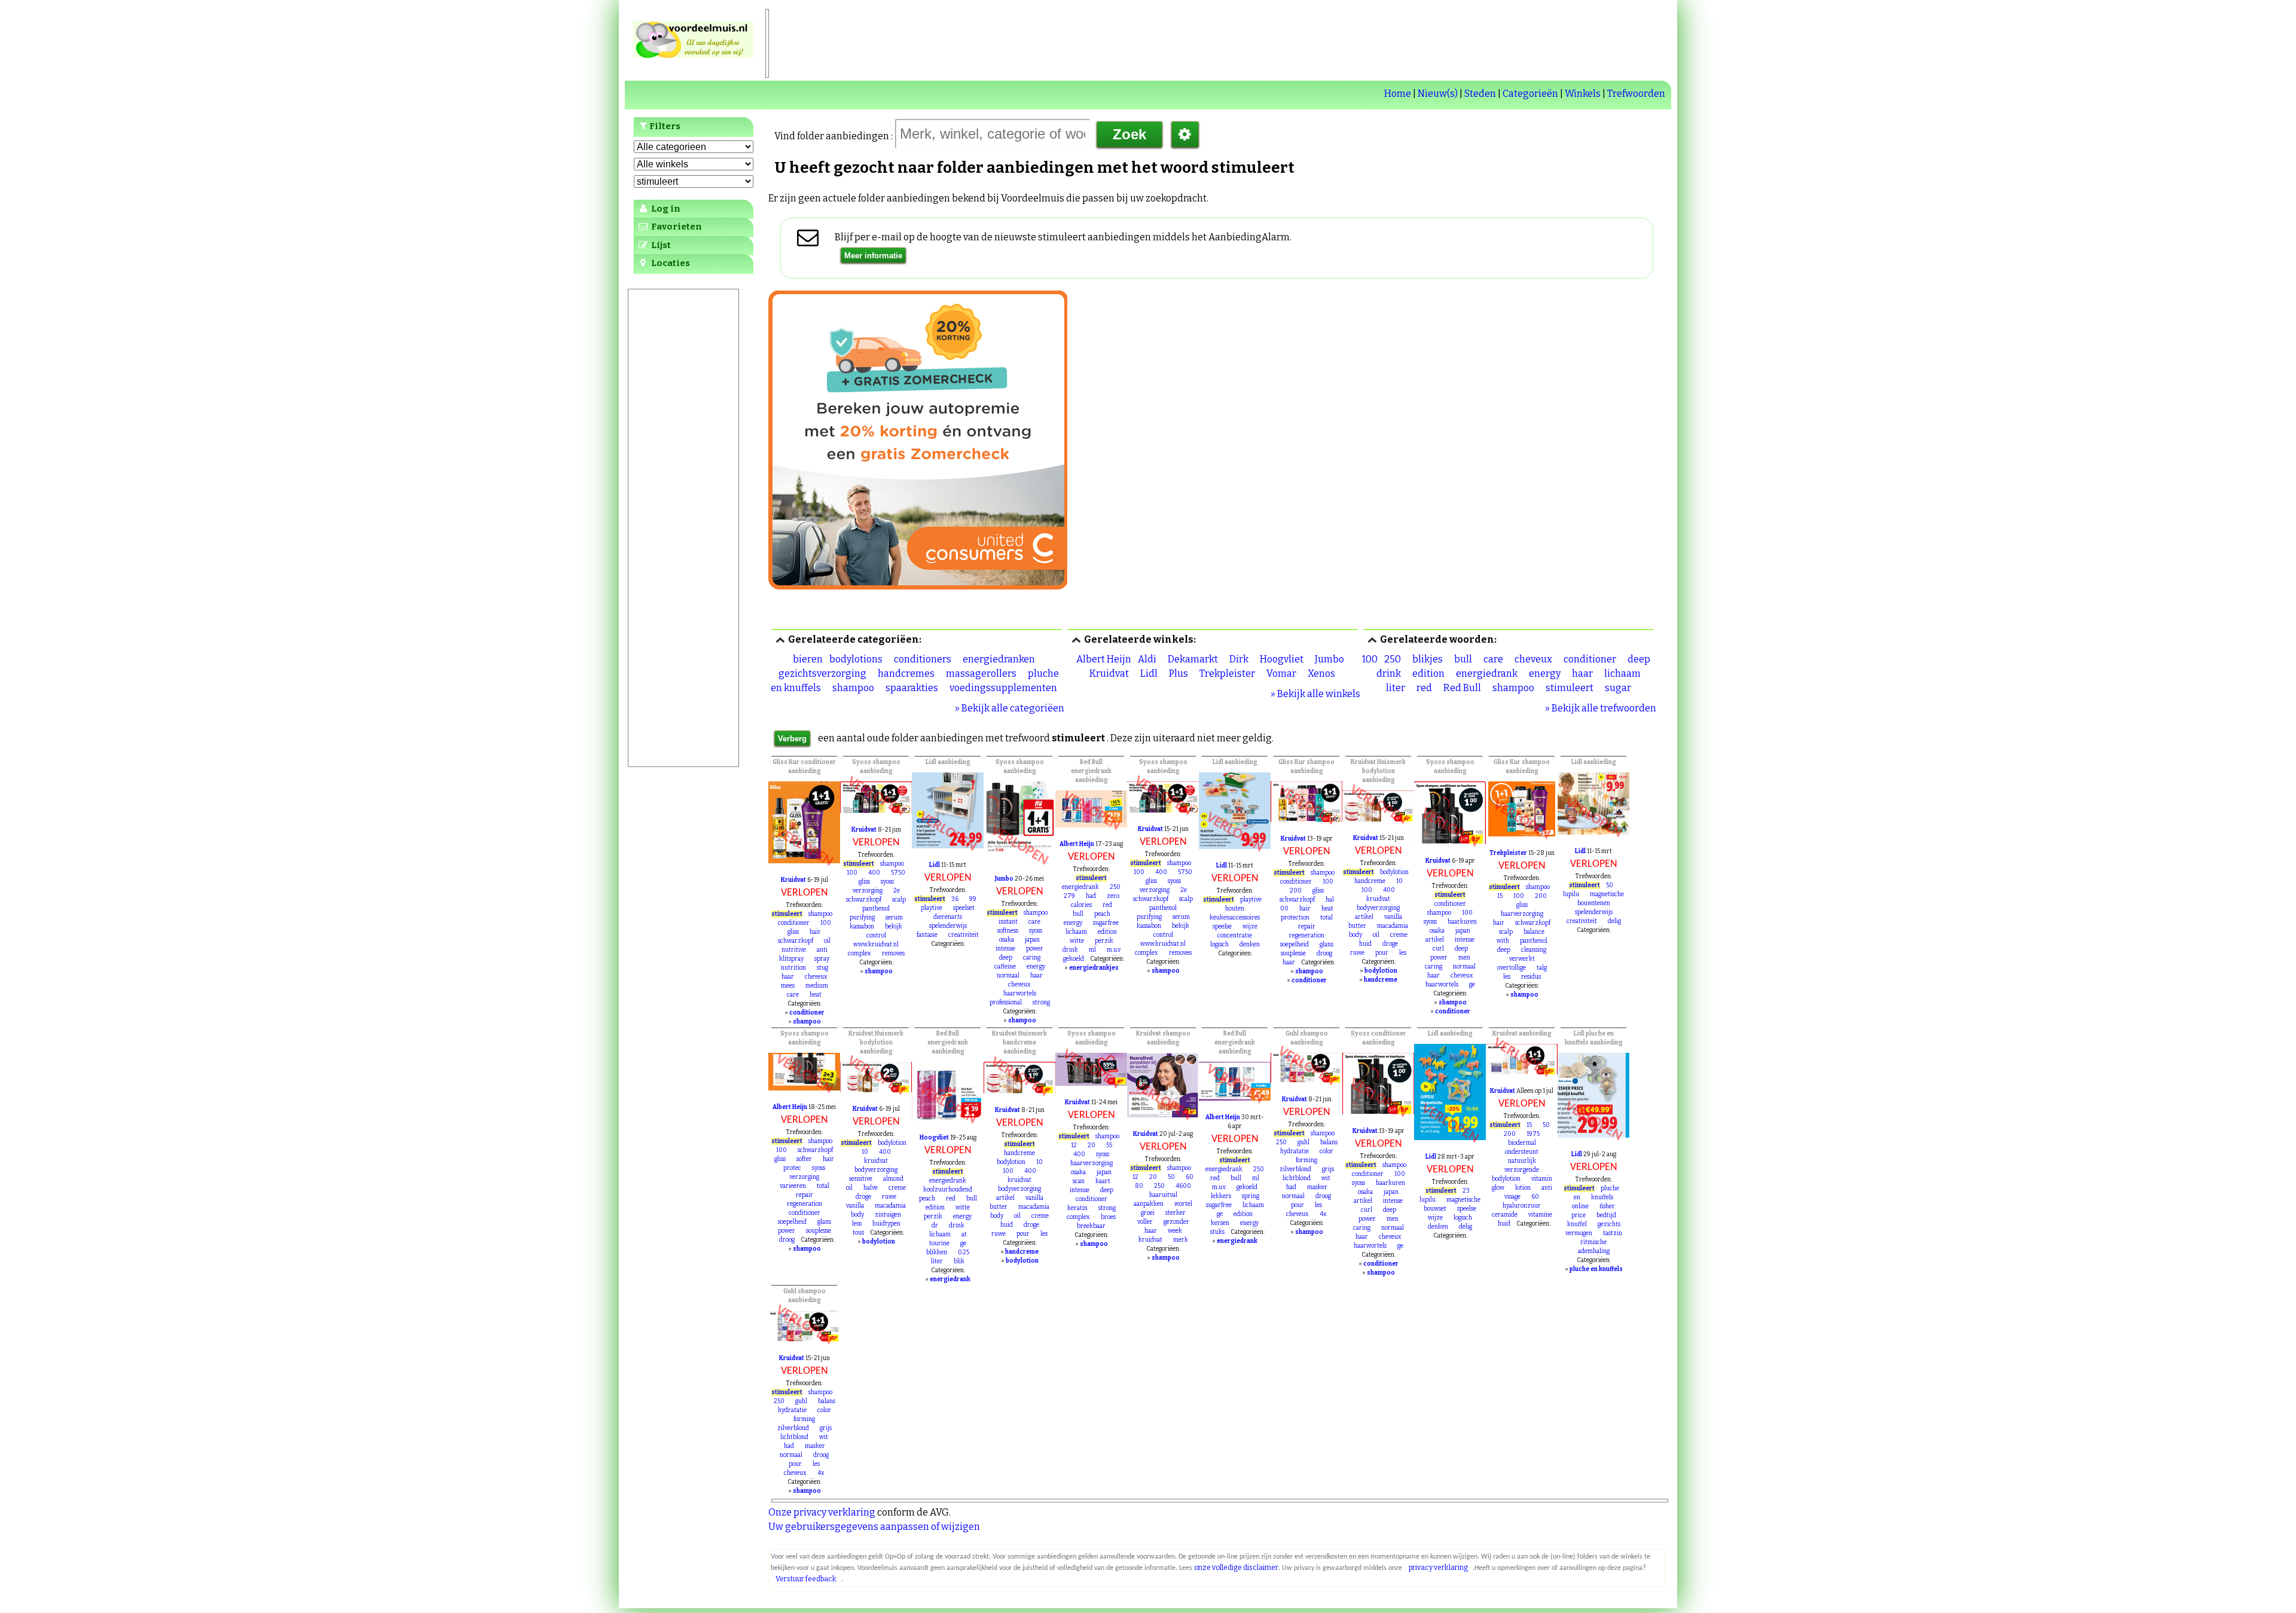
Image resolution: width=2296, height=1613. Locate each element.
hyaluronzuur (1522, 1206)
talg (1542, 968)
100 (1370, 659)
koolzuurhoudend (948, 1190)
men (1464, 958)
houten (1235, 909)
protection (1295, 918)
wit (1326, 1178)
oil (827, 941)
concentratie (1235, 936)
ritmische (1593, 1242)
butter (1357, 926)
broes (1108, 1217)
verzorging (868, 891)
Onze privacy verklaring (822, 1512)
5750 (898, 873)
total (1326, 918)
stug (822, 968)
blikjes (1428, 659)
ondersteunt (1522, 1152)
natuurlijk (1522, 1161)
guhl (1303, 1142)
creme (1399, 935)
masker (1317, 1187)
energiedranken (999, 659)
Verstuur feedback (806, 1579)
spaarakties (912, 688)
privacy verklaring (1438, 1568)
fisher (1607, 1206)
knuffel (1577, 1224)
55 (1109, 1145)
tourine (939, 1244)
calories (1081, 905)
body (1355, 935)
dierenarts (948, 917)
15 (1500, 896)
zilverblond (1295, 1169)
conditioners (923, 659)
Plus (1178, 673)
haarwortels (1020, 994)
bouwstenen (1594, 903)
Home (1398, 94)
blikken (937, 1252)
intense (1005, 949)
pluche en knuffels (1596, 1269)
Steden (1480, 94)
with (1503, 941)
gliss (793, 932)
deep (1639, 659)
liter (1396, 688)
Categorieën (1530, 94)
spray (822, 959)
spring (1251, 1196)
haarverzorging (1522, 914)
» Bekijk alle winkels (1315, 694)
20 (1091, 1145)
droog (1324, 954)
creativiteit (964, 935)
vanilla (1393, 917)
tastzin (1613, 1233)
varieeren (793, 1186)
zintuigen (888, 1215)
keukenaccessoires (1235, 918)
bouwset (1435, 1209)
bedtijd (1606, 1215)
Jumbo (1329, 659)
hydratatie (1294, 1151)
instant (1008, 922)
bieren (808, 659)
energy (1545, 673)
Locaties (670, 263)
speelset (964, 908)
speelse (1222, 927)
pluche (1610, 1189)
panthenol (876, 909)
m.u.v (1114, 950)
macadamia (1393, 926)
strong (1041, 1003)
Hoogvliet (1282, 659)
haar (1582, 673)
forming (1306, 1160)
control (876, 936)
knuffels (1602, 1197)
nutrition (793, 968)
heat (816, 995)
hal (1330, 900)
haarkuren (1462, 922)
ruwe (1357, 953)
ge (1472, 985)
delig (1614, 921)
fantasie (927, 935)
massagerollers (981, 673)
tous (858, 1233)
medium (817, 986)
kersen (1220, 1223)
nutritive (794, 950)
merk (1181, 1240)
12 (1074, 1145)
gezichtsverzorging (822, 673)
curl (1438, 949)
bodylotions (856, 659)
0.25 (964, 1252)
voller (1145, 1222)
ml (1092, 950)
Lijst (660, 245)
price (1578, 1215)
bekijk (894, 927)
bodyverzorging (1378, 908)
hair (815, 932)
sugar (1618, 688)
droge (1390, 944)
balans (1329, 1142)
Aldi (1147, 659)
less (857, 1224)
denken (1250, 945)
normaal (1008, 976)
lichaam (1622, 673)
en (1577, 1197)
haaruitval (1163, 1195)
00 (1284, 909)
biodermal (1522, 1143)
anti (822, 950)
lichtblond (1297, 1178)
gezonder (1176, 1222)
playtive (932, 908)
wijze (1250, 927)
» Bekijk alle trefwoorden (1601, 708)
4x (1323, 1214)
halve (871, 1188)
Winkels (1583, 94)
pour (1382, 953)
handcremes (906, 673)
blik (959, 1261)
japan (1032, 940)
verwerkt (1522, 959)
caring (1032, 958)
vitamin (1542, 1179)
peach (1102, 914)
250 (1393, 659)
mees (788, 986)
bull (1463, 659)
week (1175, 1231)
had (1091, 896)
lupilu (1571, 894)
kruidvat (1378, 899)
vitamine (1540, 1215)
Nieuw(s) (1438, 94)
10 (1399, 881)
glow (1498, 1188)
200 (1296, 891)
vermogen (1579, 1233)
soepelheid (1294, 945)
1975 (1533, 1134)
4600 (1183, 1186)
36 (955, 899)
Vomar (1281, 673)
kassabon (862, 927)
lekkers (1221, 1196)
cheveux (1533, 659)
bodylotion (1394, 872)
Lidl (1149, 673)
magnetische (1607, 894)
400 (874, 873)
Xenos (1321, 673)
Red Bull (1462, 688)
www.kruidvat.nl (876, 945)
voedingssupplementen (1003, 688)
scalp (899, 900)
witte (1077, 941)
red (1424, 688)
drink (1389, 673)
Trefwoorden (1636, 94)
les (1403, 953)
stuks (1217, 1232)
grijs (1328, 1169)
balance (1534, 932)
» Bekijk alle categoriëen (1010, 708)
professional (1006, 1003)
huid (1365, 944)
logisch (1219, 945)
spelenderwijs (948, 926)
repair (1307, 927)
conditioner (1590, 659)
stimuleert (1570, 688)
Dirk (1239, 659)
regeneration (1307, 936)
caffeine (1005, 967)
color (1326, 1151)
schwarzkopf (796, 941)
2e (897, 891)
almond (893, 1179)
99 (973, 899)
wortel (1183, 1204)
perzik (1104, 941)
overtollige (1512, 968)
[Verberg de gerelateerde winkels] (1076, 640)
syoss (887, 882)
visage (1512, 1197)
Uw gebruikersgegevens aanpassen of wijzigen (874, 1527)
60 (1190, 1177)
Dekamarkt (1193, 659)
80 (1139, 1186)
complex (860, 954)
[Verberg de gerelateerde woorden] (1372, 640)
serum (894, 918)
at (964, 1235)
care (1493, 659)
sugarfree (1106, 923)
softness (1008, 931)
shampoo (853, 688)
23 (1466, 1191)
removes (893, 954)
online (1580, 1206)
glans (1326, 945)
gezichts (1609, 1224)
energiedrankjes (1094, 968)
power (1035, 949)
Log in (665, 209)
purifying (862, 918)
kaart (1103, 1181)
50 (1610, 885)
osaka (1007, 940)
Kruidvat (1109, 673)
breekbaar (1091, 1226)
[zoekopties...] (1185, 135)
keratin (1077, 1208)
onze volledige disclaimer (1236, 1568)
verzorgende (1522, 1170)
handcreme (1370, 881)
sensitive (861, 1179)
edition (1428, 673)
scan (1079, 1181)
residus (1531, 977)
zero (1113, 896)
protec (792, 1168)
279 (1069, 896)
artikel (1364, 917)
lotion (1523, 1188)
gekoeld (1074, 959)
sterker (1176, 1213)
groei (1148, 1213)
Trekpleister (1227, 673)
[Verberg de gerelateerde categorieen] (780, 640)
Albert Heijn (1104, 659)
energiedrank (1487, 673)
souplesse (1293, 954)
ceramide (1505, 1215)
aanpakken (1149, 1204)
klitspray (791, 959)
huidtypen (886, 1224)
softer (804, 1159)
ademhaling (1594, 1251)
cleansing (1534, 950)
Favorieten (676, 227)
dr (935, 1226)
